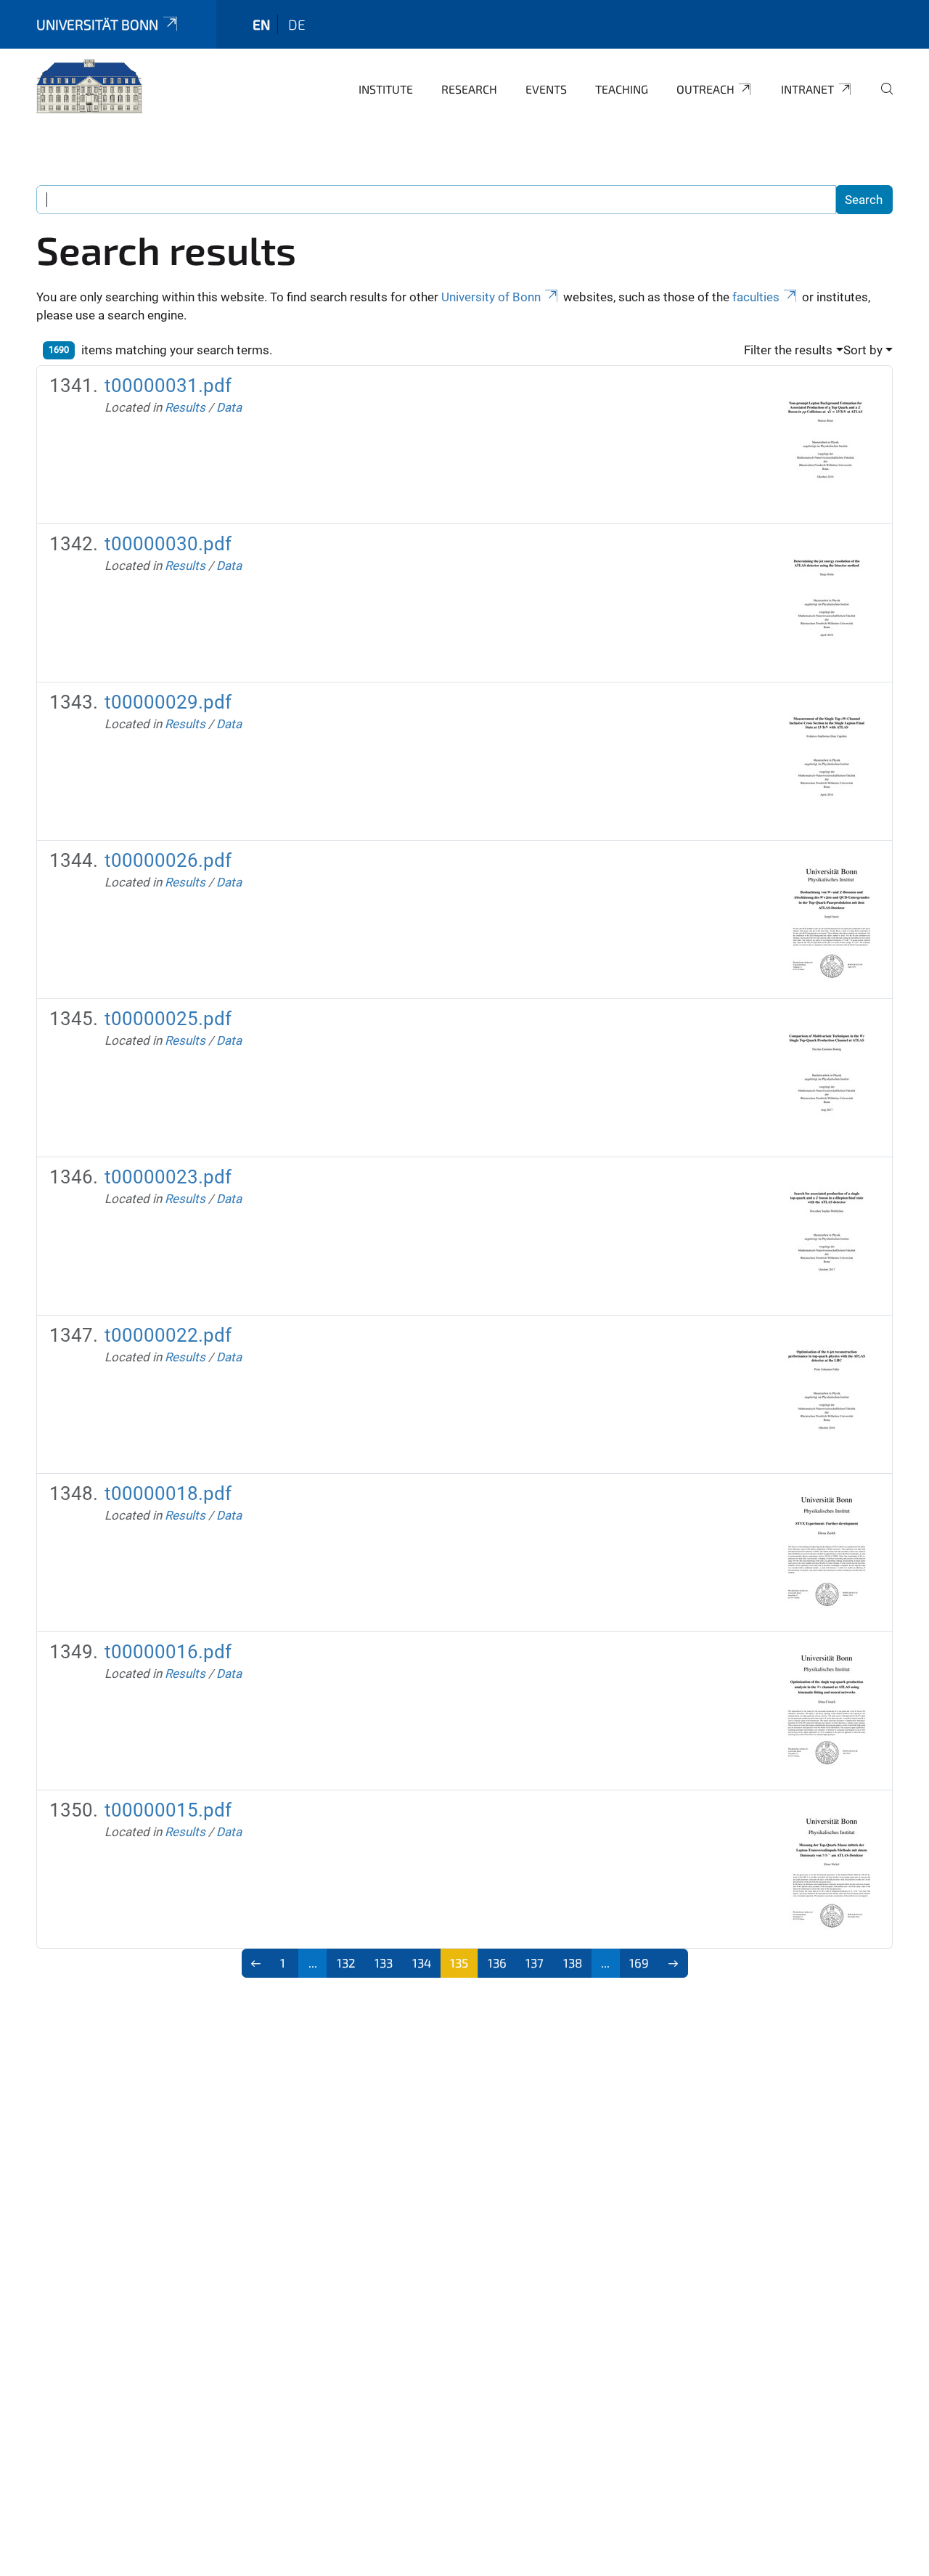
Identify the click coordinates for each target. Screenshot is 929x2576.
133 (384, 1962)
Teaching (622, 89)
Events (546, 89)
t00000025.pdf (168, 1019)
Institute (386, 89)
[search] (881, 99)
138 (573, 1962)
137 (535, 1962)
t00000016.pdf (168, 1652)
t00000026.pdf (168, 860)
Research (469, 89)
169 (639, 1962)
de (297, 24)
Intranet (807, 89)
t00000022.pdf (168, 1335)
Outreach (705, 89)
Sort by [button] (863, 350)
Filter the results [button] (788, 350)
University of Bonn (491, 297)
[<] (257, 1963)
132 (346, 1962)
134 (422, 1962)
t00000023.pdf (168, 1177)
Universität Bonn (97, 24)
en (261, 24)
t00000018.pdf (168, 1493)
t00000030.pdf (168, 544)
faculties (756, 297)
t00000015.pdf (168, 1810)
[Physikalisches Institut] (89, 87)
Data (229, 407)
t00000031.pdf (168, 386)
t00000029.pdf (168, 702)
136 (497, 1962)
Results (185, 407)
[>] (673, 1963)
